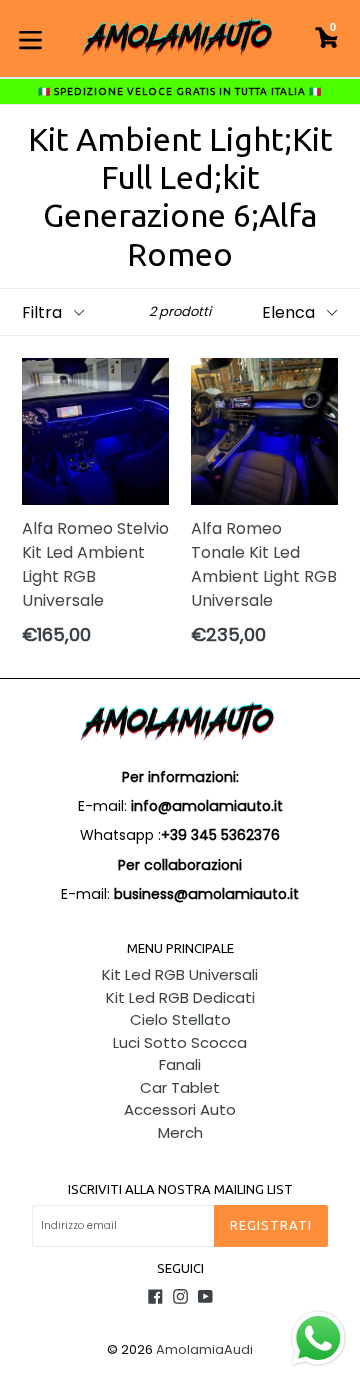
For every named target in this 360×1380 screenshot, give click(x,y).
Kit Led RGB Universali (180, 974)
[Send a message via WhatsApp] (318, 1338)
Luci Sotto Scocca (180, 1042)
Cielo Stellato (180, 1019)
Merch (180, 1132)
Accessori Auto (180, 1109)
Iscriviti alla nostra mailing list (180, 1189)
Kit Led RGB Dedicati (180, 997)
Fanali (180, 1064)
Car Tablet (180, 1087)
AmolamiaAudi (204, 1349)
